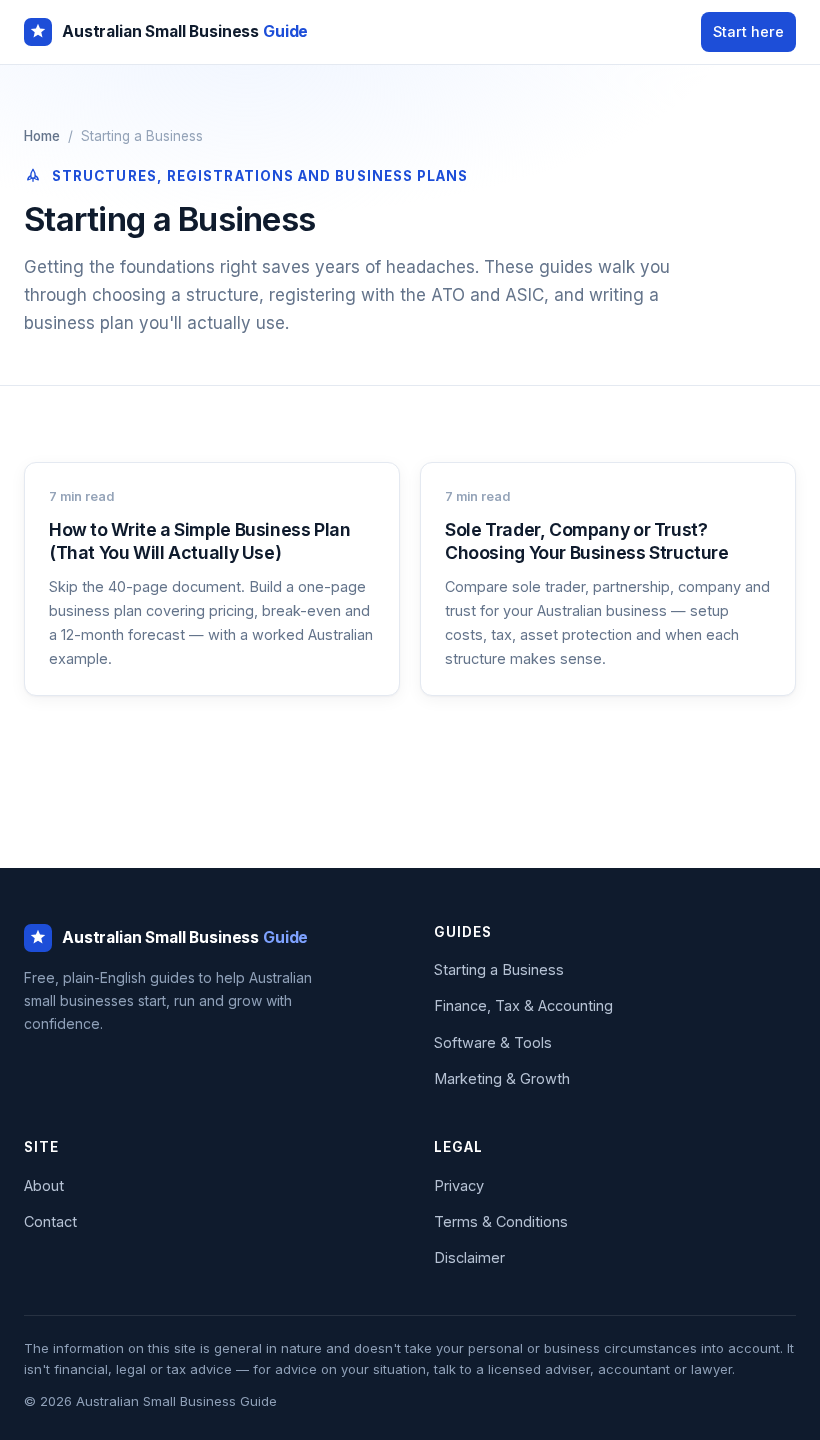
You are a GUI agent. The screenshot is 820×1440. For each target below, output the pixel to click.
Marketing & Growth (502, 1078)
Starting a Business (499, 969)
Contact (50, 1221)
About (44, 1185)
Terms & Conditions (501, 1221)
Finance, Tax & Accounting (523, 1005)
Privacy (459, 1185)
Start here (748, 31)
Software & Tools (493, 1042)
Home (42, 136)
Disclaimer (469, 1257)
